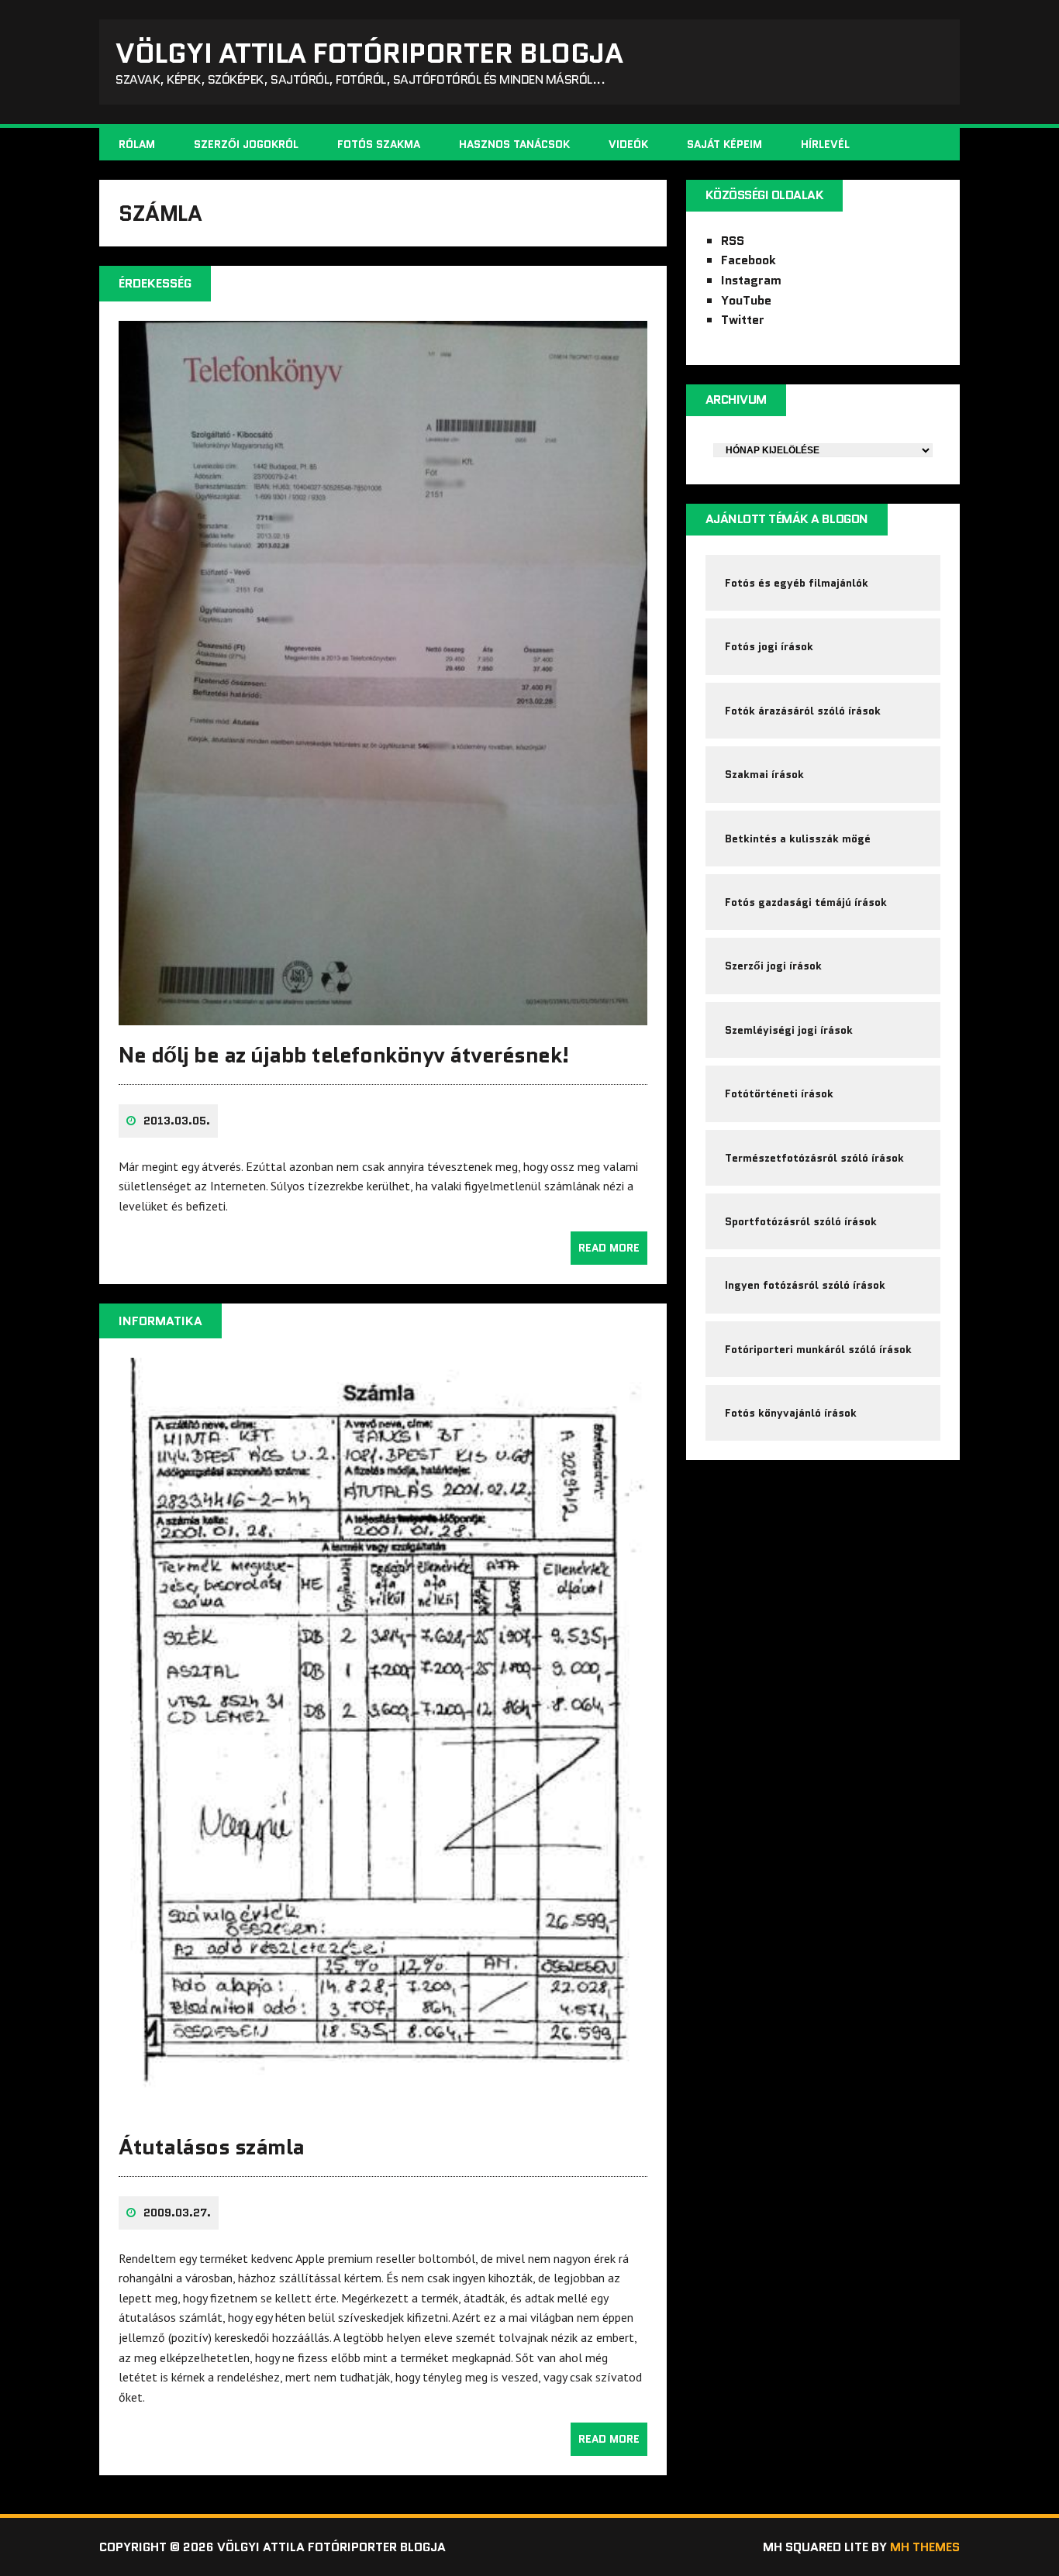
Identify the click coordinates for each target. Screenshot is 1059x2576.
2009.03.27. (177, 2213)
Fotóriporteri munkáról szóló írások (818, 1349)
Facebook (749, 260)
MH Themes (925, 2547)
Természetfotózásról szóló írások (814, 1158)
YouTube (746, 300)
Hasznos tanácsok (514, 144)
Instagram (751, 280)
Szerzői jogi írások (773, 966)
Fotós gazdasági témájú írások (806, 902)
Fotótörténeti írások (779, 1093)
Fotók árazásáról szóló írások (803, 711)
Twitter (743, 320)
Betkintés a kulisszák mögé (798, 839)
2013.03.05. (177, 1121)
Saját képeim (724, 144)
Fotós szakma (379, 144)
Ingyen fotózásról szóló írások (805, 1285)
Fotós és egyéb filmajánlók (797, 583)
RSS (733, 241)
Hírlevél (825, 144)
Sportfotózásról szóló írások (801, 1221)
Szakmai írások (764, 774)
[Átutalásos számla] (383, 2106)
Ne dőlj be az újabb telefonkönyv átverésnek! (344, 1055)
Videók (628, 144)
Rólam (137, 144)
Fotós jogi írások (769, 646)
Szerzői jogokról (246, 144)
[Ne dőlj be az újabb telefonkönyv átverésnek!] (383, 1014)
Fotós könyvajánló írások (791, 1413)
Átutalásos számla (212, 2147)
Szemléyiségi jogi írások (789, 1030)
